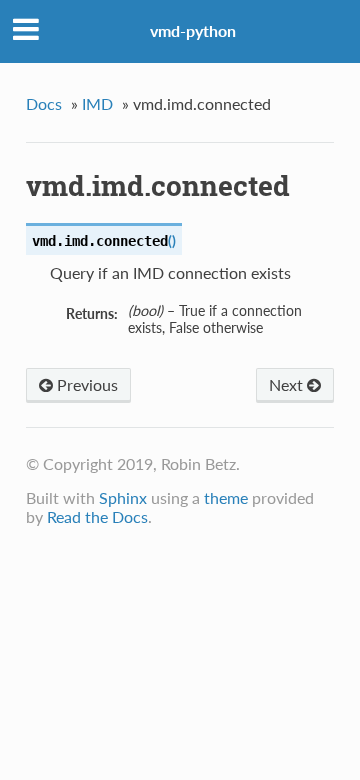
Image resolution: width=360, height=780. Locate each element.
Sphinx (123, 497)
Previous (85, 384)
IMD (97, 103)
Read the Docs (97, 516)
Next (288, 384)
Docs (44, 103)
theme (226, 497)
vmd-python (193, 30)
